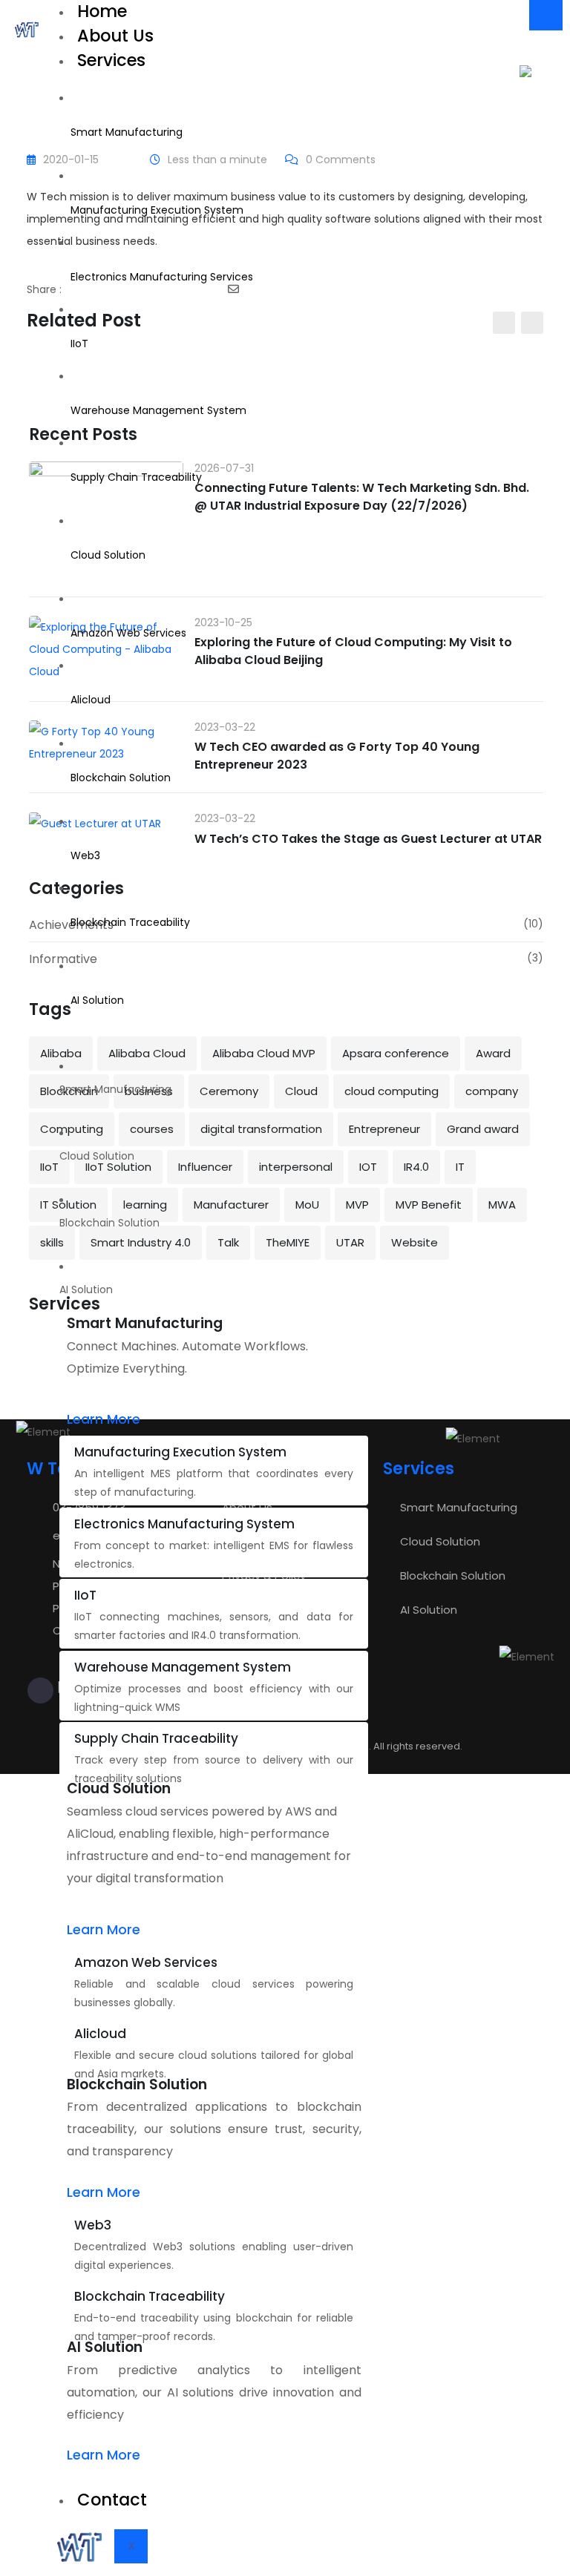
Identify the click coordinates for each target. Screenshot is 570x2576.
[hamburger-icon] (546, 15)
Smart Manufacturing (127, 132)
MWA (502, 1205)
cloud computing (392, 1091)
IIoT (79, 344)
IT (460, 1167)
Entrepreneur (384, 1129)
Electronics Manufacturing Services (162, 277)
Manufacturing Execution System (157, 210)
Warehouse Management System (158, 410)
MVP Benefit (429, 1205)
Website (415, 1242)
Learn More (104, 1419)
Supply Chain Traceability (136, 477)
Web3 (85, 855)
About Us (115, 36)
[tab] (214, 1089)
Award (493, 1053)
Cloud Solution (108, 555)
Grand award (483, 1129)
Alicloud (91, 700)
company (492, 1091)
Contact (112, 2500)
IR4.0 (416, 1167)
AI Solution (97, 1000)
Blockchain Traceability (130, 922)
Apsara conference (396, 1053)
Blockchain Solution (121, 778)
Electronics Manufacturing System (184, 1524)
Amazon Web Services (128, 633)
